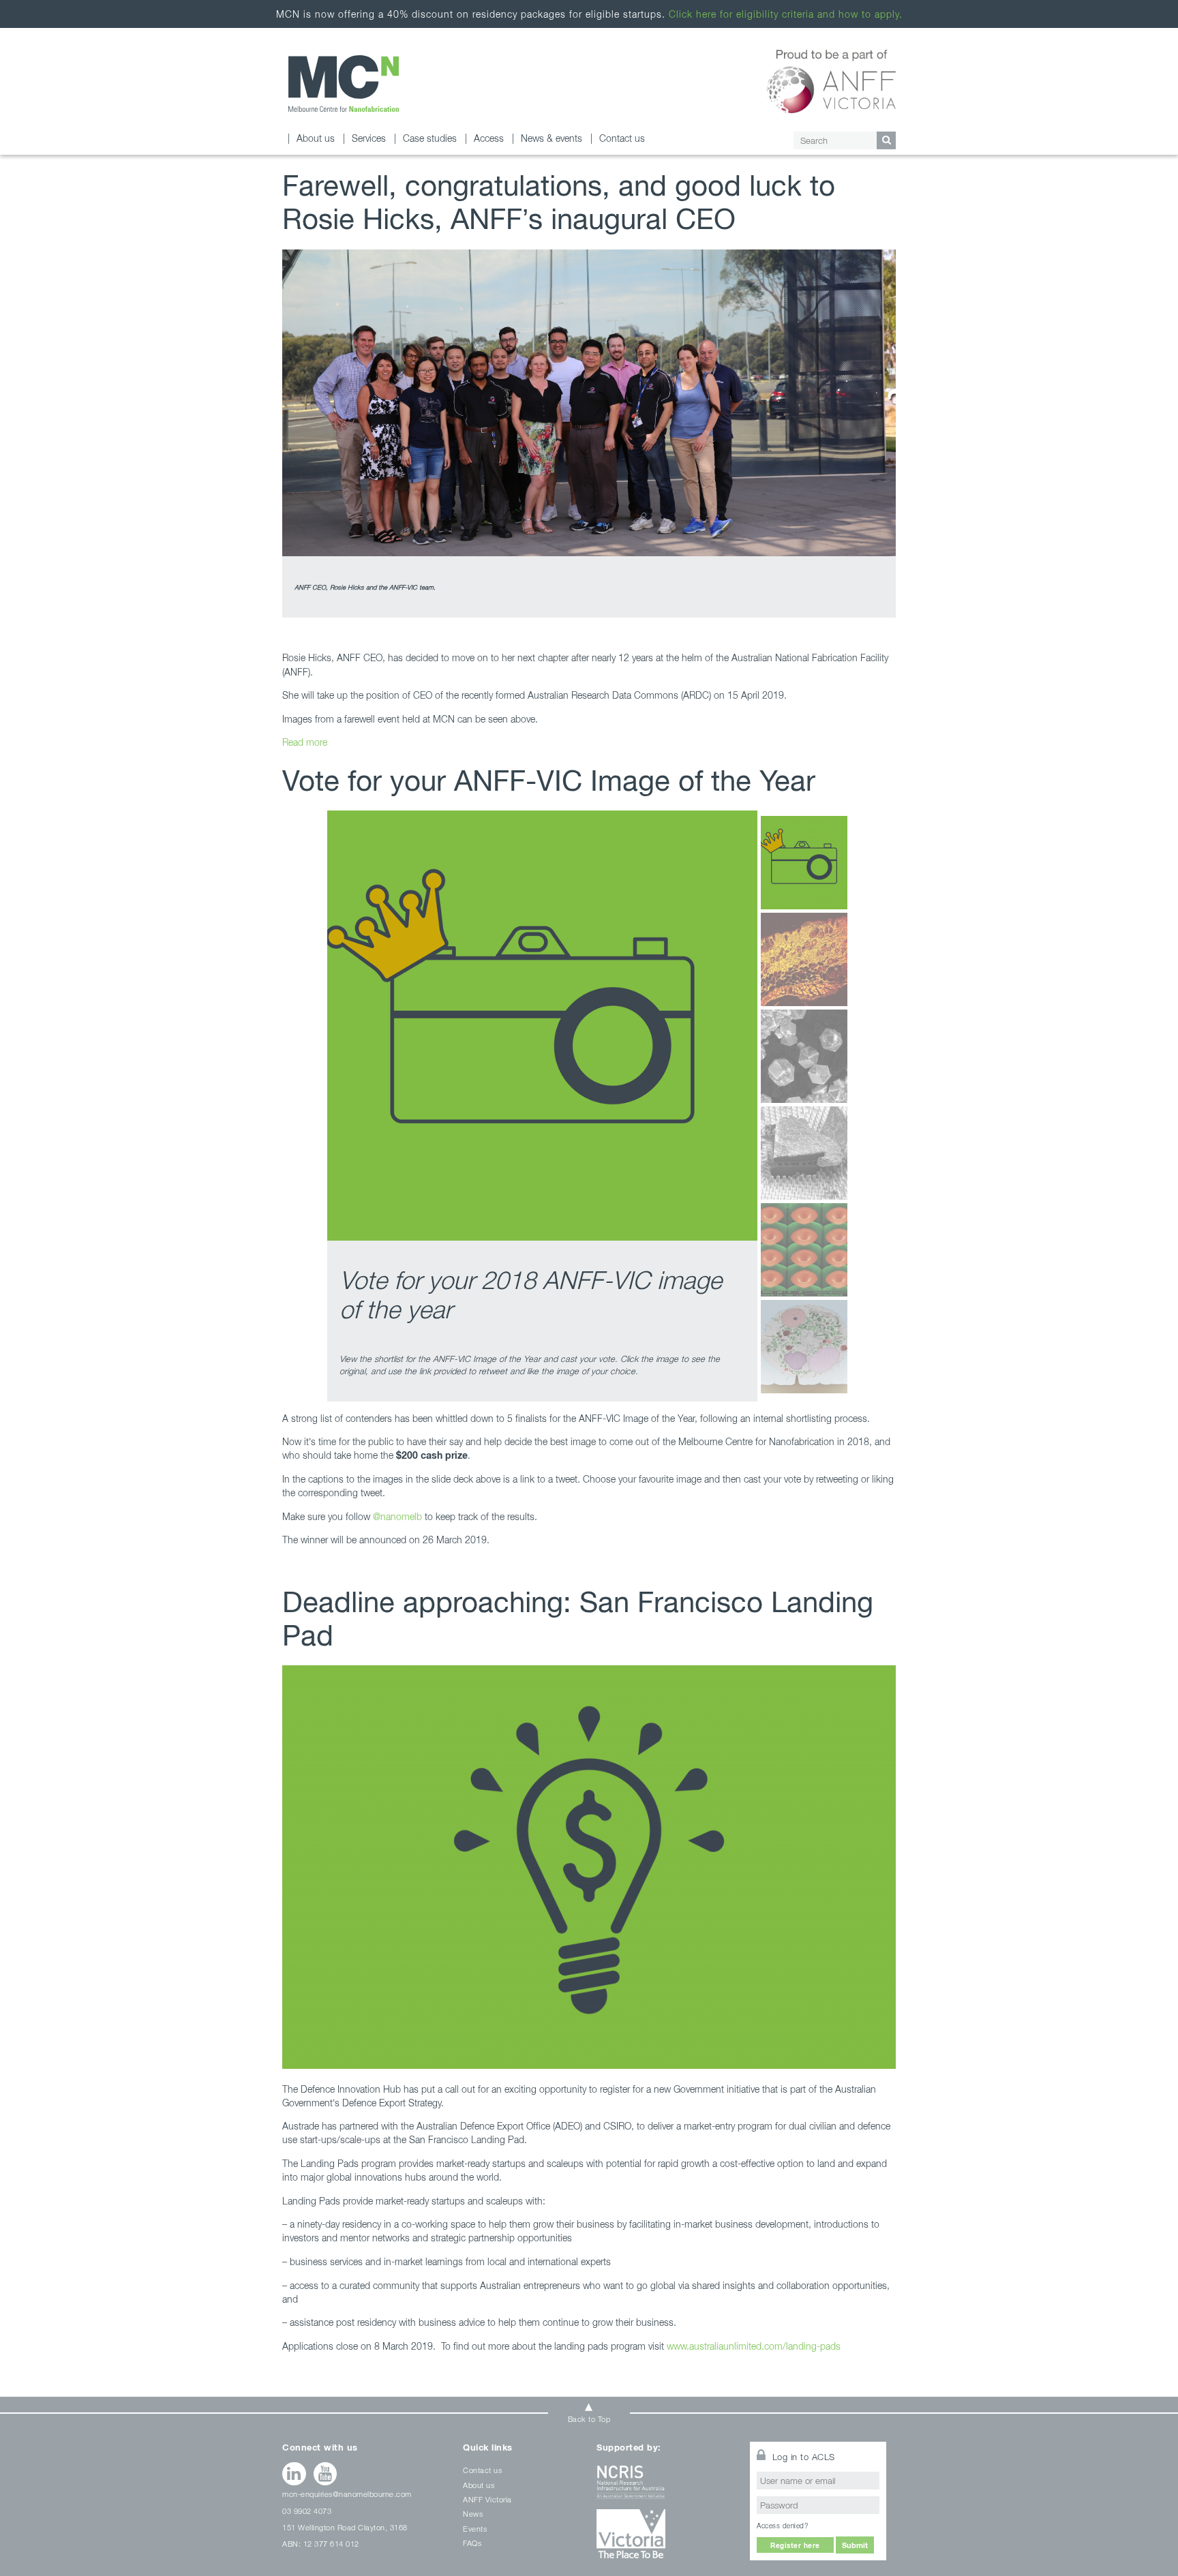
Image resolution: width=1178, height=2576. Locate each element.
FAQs (472, 2543)
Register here (795, 2545)
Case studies (430, 138)
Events (475, 2529)
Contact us (622, 138)
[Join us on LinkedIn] (294, 2474)
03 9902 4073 (307, 2511)
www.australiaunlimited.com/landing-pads (754, 2346)
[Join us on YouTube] (326, 2474)
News (473, 2514)
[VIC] (665, 2539)
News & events (552, 138)
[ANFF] (831, 79)
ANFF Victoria (487, 2499)
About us (316, 138)
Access (489, 138)
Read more (305, 742)
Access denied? (782, 2526)
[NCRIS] (665, 2487)
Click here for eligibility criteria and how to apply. (786, 14)
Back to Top (589, 2419)
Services (369, 138)
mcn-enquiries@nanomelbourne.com (347, 2494)
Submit (855, 2545)
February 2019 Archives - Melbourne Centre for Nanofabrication (344, 84)
